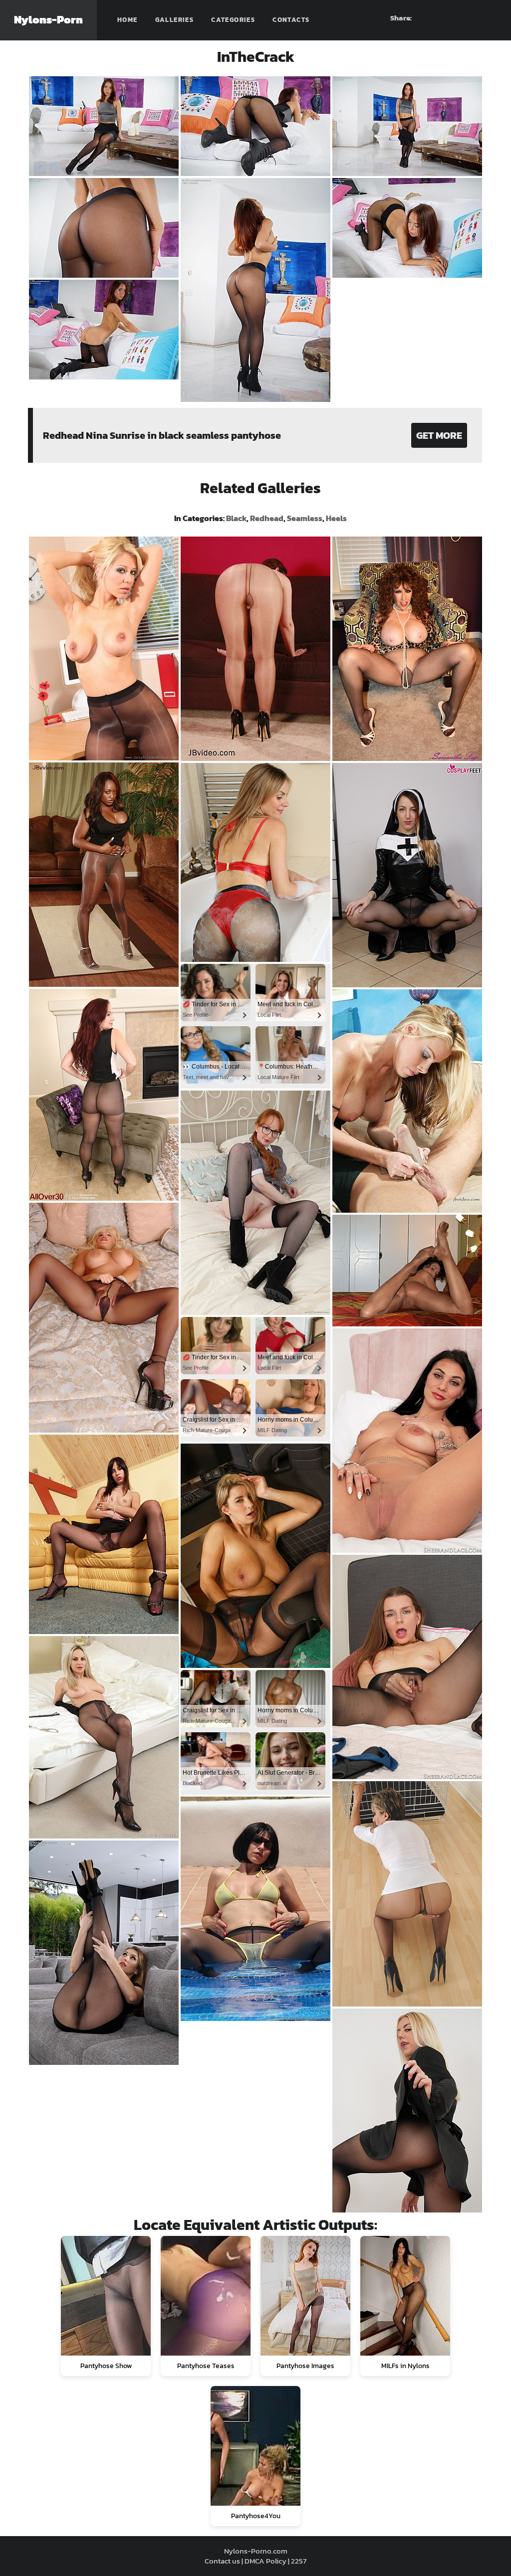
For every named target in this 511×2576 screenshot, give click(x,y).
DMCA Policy (265, 2561)
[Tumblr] (472, 18)
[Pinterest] (454, 18)
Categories (233, 20)
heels (336, 518)
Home (128, 20)
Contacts (291, 20)
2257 (299, 2561)
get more (439, 435)
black (236, 518)
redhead (267, 518)
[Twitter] (490, 18)
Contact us (222, 2561)
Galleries (175, 20)
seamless (305, 518)
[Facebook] (436, 18)
